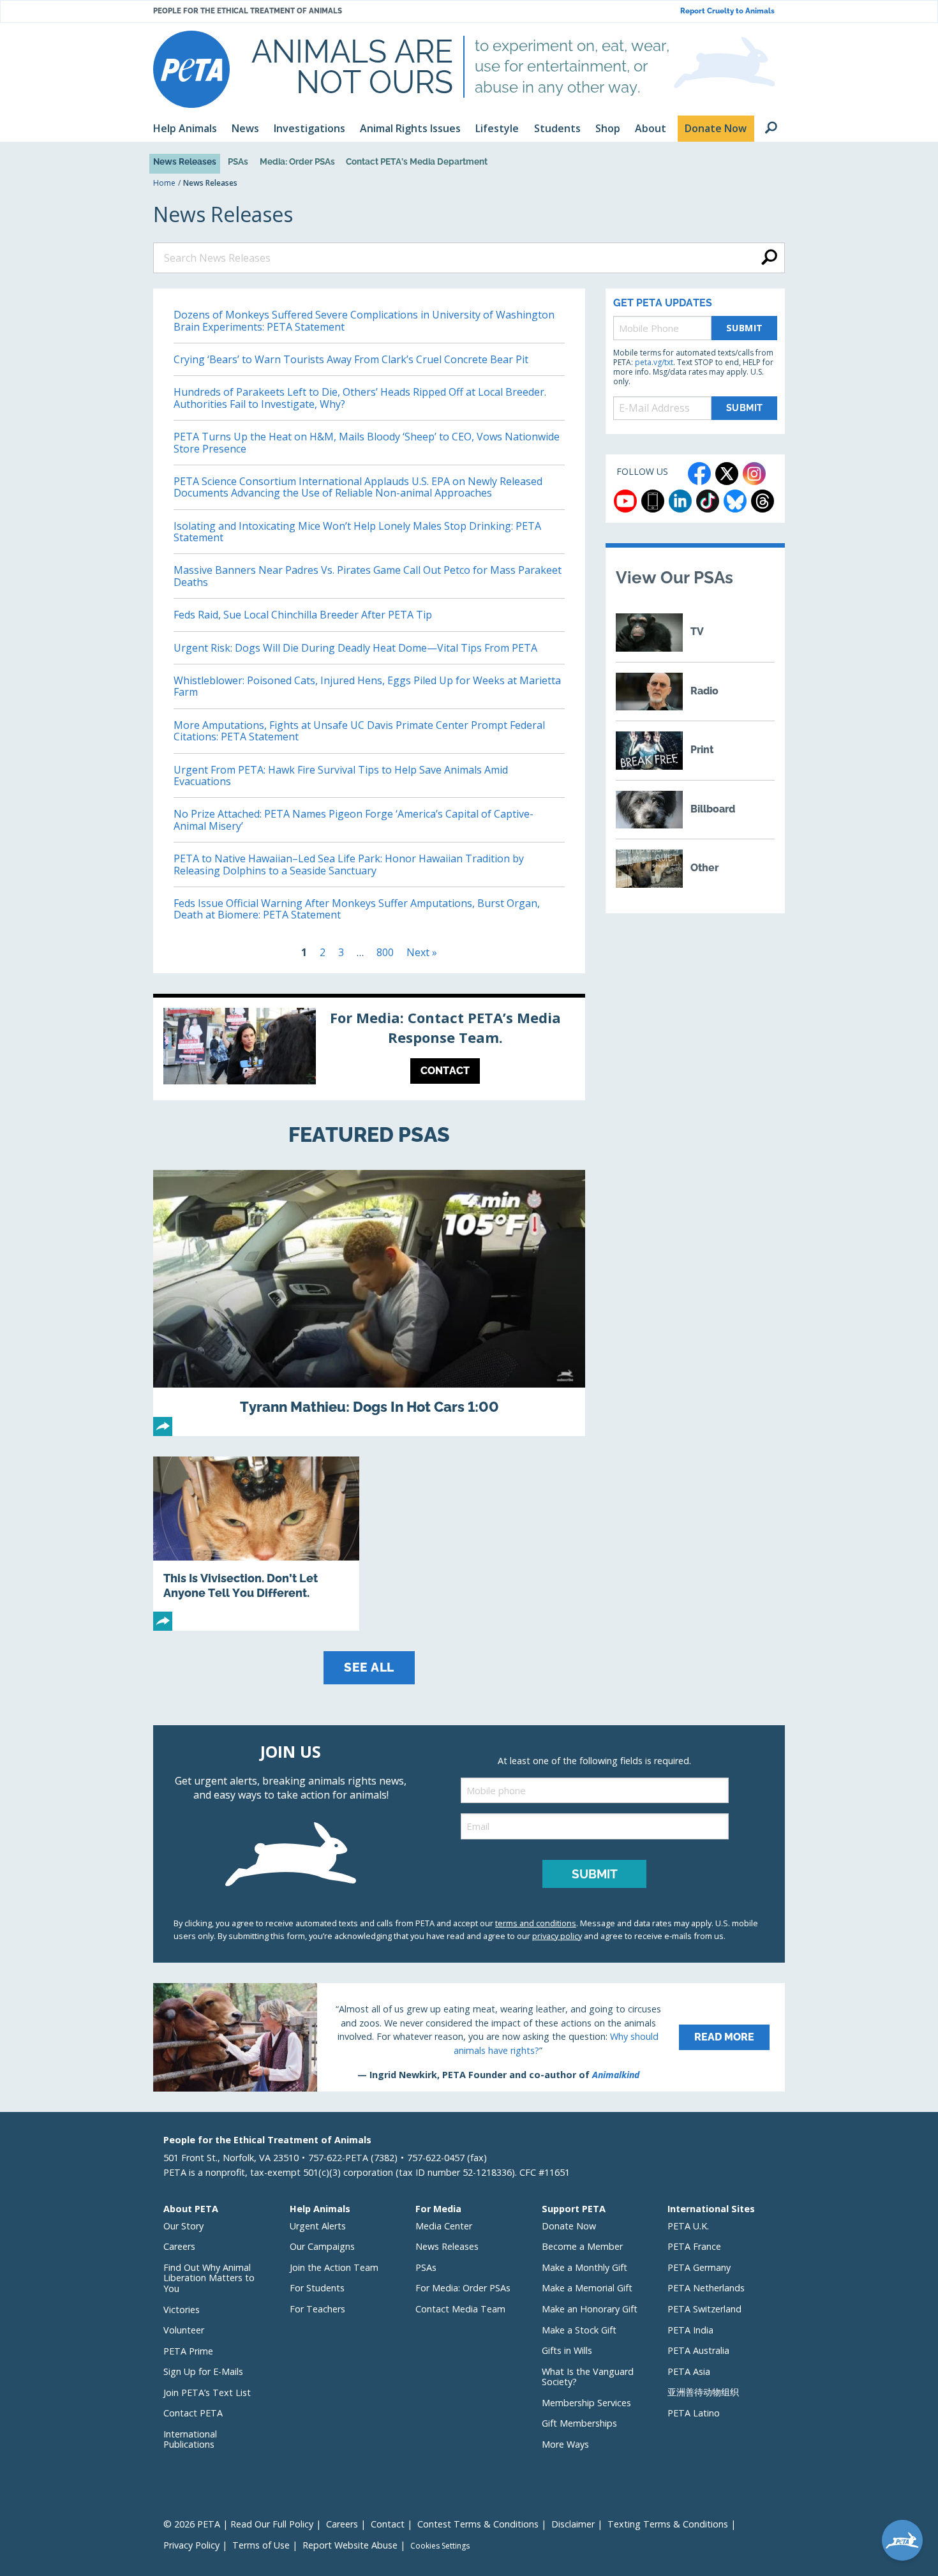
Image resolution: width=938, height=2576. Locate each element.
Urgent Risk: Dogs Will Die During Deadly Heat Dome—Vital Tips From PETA (357, 648)
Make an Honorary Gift (590, 2309)
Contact (388, 2524)
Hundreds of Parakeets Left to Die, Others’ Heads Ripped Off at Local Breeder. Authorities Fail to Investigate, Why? (360, 398)
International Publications (190, 2439)
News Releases (185, 161)
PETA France (694, 2246)
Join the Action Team (334, 2267)
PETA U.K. (688, 2226)
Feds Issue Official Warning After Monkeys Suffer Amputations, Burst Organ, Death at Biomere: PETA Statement (357, 909)
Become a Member (582, 2246)
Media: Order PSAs (297, 161)
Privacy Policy (191, 2545)
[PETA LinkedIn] (680, 501)
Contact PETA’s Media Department (417, 161)
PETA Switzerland (704, 2309)
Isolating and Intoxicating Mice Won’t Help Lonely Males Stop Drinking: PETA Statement (357, 532)
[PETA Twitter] (727, 474)
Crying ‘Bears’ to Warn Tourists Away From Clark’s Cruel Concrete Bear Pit (351, 359)
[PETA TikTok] (708, 501)
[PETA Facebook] (699, 474)
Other (704, 868)
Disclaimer (573, 2524)
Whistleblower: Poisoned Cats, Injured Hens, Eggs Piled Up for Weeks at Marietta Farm (367, 686)
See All (369, 1667)
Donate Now (569, 2226)
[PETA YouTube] (625, 501)
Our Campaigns (322, 2246)
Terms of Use (261, 2545)
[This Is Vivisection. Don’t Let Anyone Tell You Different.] (256, 1544)
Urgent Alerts (318, 2226)
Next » (422, 952)
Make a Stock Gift (579, 2330)
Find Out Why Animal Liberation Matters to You (209, 2278)
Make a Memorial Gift (587, 2288)
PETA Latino (694, 2413)
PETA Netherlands (706, 2288)
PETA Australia (698, 2350)
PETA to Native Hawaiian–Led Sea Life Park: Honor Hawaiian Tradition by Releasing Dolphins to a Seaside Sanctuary (349, 864)
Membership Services (586, 2403)
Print (702, 750)
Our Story (183, 2226)
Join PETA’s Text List (207, 2393)
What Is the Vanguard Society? (588, 2377)
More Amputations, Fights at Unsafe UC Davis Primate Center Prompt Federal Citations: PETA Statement (359, 731)
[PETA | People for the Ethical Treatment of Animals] (191, 69)
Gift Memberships (579, 2423)
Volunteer (184, 2330)
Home (164, 183)
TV (697, 632)
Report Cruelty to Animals (727, 11)
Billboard (713, 809)
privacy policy (557, 1936)
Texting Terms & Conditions (668, 2524)
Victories (182, 2310)
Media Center (444, 2226)
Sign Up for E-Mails (203, 2371)
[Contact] (369, 1049)
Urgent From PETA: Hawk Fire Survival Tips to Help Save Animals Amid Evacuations (341, 775)
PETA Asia (689, 2371)
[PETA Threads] (763, 501)
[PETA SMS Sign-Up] (653, 501)
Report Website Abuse (350, 2545)
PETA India (690, 2330)
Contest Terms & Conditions (478, 2524)
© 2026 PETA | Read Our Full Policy (238, 2524)
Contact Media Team (460, 2309)
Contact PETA (193, 2413)
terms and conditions (536, 1923)
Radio (704, 691)
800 (385, 952)
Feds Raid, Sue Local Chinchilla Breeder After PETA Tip (303, 615)
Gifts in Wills (567, 2350)
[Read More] (469, 2037)
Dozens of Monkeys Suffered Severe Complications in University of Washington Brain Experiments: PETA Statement (364, 320)
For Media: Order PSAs (463, 2288)
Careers (179, 2246)
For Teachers (317, 2309)
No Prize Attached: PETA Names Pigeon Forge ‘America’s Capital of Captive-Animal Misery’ (354, 820)
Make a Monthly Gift (584, 2267)
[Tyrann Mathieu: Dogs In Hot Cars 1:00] (369, 1303)
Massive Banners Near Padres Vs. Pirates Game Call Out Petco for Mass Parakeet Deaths (368, 576)
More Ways (565, 2444)
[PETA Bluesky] (735, 501)
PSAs (238, 161)
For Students (317, 2288)
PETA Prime (188, 2351)
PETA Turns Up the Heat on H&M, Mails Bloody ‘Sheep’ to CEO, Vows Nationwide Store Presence (367, 442)
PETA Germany (699, 2267)
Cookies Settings (440, 2546)
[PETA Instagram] (754, 474)
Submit (745, 328)
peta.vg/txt (654, 362)
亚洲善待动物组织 (703, 2392)
